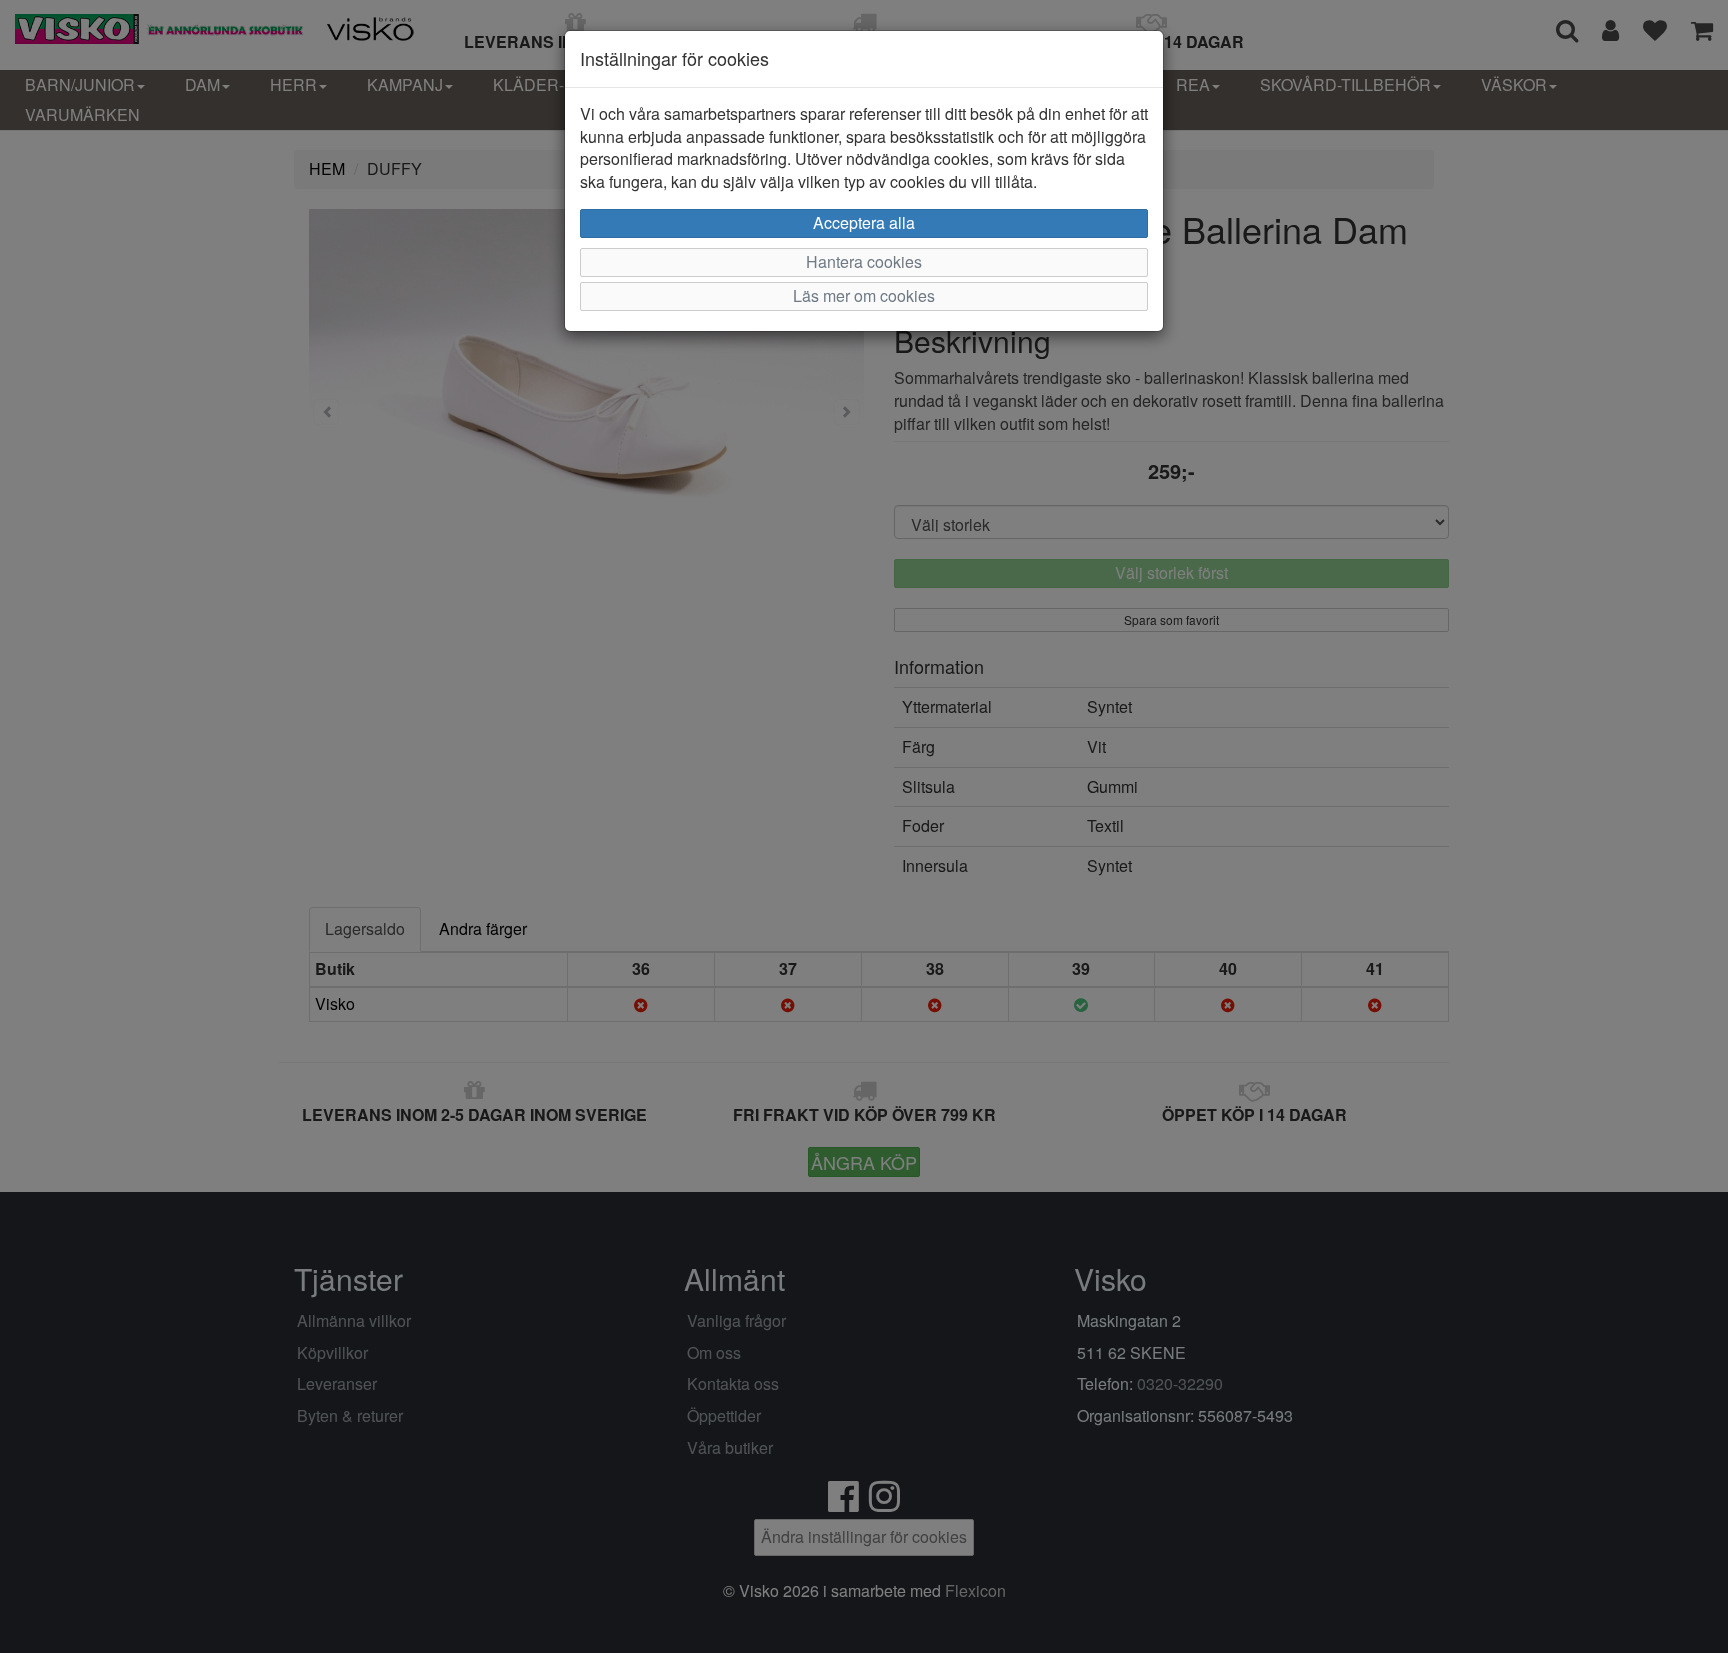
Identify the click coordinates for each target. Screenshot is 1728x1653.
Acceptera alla (864, 222)
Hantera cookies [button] (864, 261)
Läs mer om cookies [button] (864, 295)
